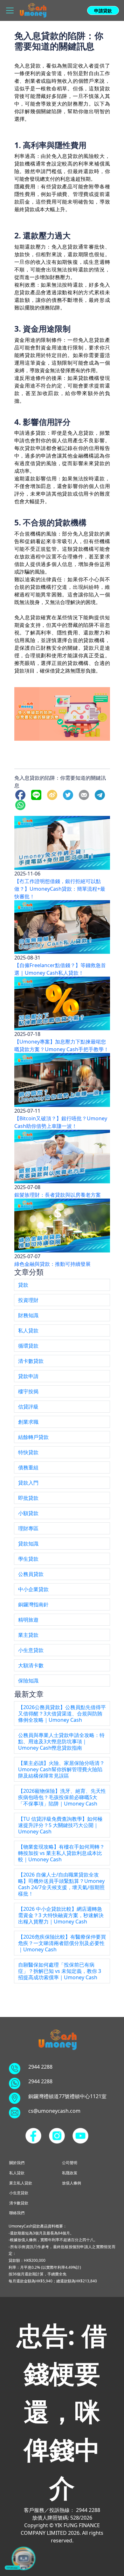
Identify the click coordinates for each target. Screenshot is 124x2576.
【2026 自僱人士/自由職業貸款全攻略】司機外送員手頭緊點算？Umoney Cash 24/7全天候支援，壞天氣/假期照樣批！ (61, 1884)
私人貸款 (28, 1330)
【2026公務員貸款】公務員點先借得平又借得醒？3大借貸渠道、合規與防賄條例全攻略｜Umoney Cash (62, 1714)
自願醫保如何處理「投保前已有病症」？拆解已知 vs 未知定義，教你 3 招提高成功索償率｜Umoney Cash (60, 1971)
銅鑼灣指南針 (33, 1604)
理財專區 (28, 1528)
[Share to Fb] (22, 794)
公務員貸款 (31, 1574)
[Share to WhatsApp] (22, 804)
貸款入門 (28, 1483)
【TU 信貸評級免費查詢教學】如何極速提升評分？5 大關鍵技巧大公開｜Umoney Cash (60, 1825)
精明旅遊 (28, 1620)
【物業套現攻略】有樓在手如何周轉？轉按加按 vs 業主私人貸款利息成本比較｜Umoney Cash (61, 1853)
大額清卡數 (31, 1665)
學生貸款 (28, 1559)
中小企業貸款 (33, 1589)
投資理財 (28, 1300)
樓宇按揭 (28, 1391)
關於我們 (17, 2163)
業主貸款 (28, 1635)
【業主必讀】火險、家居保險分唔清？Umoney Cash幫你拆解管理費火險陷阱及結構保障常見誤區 (61, 1769)
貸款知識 (28, 1544)
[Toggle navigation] (10, 10)
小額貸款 (28, 1513)
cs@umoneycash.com (54, 2111)
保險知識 (28, 1681)
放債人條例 (72, 2183)
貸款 (23, 1285)
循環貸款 (28, 1346)
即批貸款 (28, 1498)
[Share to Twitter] (69, 794)
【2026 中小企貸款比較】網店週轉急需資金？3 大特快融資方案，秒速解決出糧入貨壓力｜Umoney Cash (61, 1915)
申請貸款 (103, 11)
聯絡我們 (17, 2213)
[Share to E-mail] (85, 794)
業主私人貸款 (21, 2183)
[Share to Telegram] (101, 794)
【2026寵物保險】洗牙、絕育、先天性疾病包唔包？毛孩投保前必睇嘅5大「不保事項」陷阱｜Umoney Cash (62, 1797)
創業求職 (28, 1422)
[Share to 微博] (53, 794)
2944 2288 (40, 2067)
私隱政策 (70, 2173)
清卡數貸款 (31, 1361)
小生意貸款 (31, 1650)
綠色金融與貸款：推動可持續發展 (52, 1264)
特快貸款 (28, 1452)
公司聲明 (70, 2163)
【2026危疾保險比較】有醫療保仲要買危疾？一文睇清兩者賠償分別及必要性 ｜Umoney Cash (62, 1943)
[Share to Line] (38, 794)
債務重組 (28, 1467)
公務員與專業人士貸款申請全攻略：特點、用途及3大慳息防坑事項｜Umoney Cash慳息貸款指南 (61, 1741)
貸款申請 (28, 1376)
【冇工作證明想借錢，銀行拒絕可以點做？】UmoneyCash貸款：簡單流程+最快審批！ (60, 889)
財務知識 (28, 1315)
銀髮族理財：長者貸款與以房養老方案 (58, 1195)
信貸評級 (28, 1407)
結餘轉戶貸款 (33, 1437)
